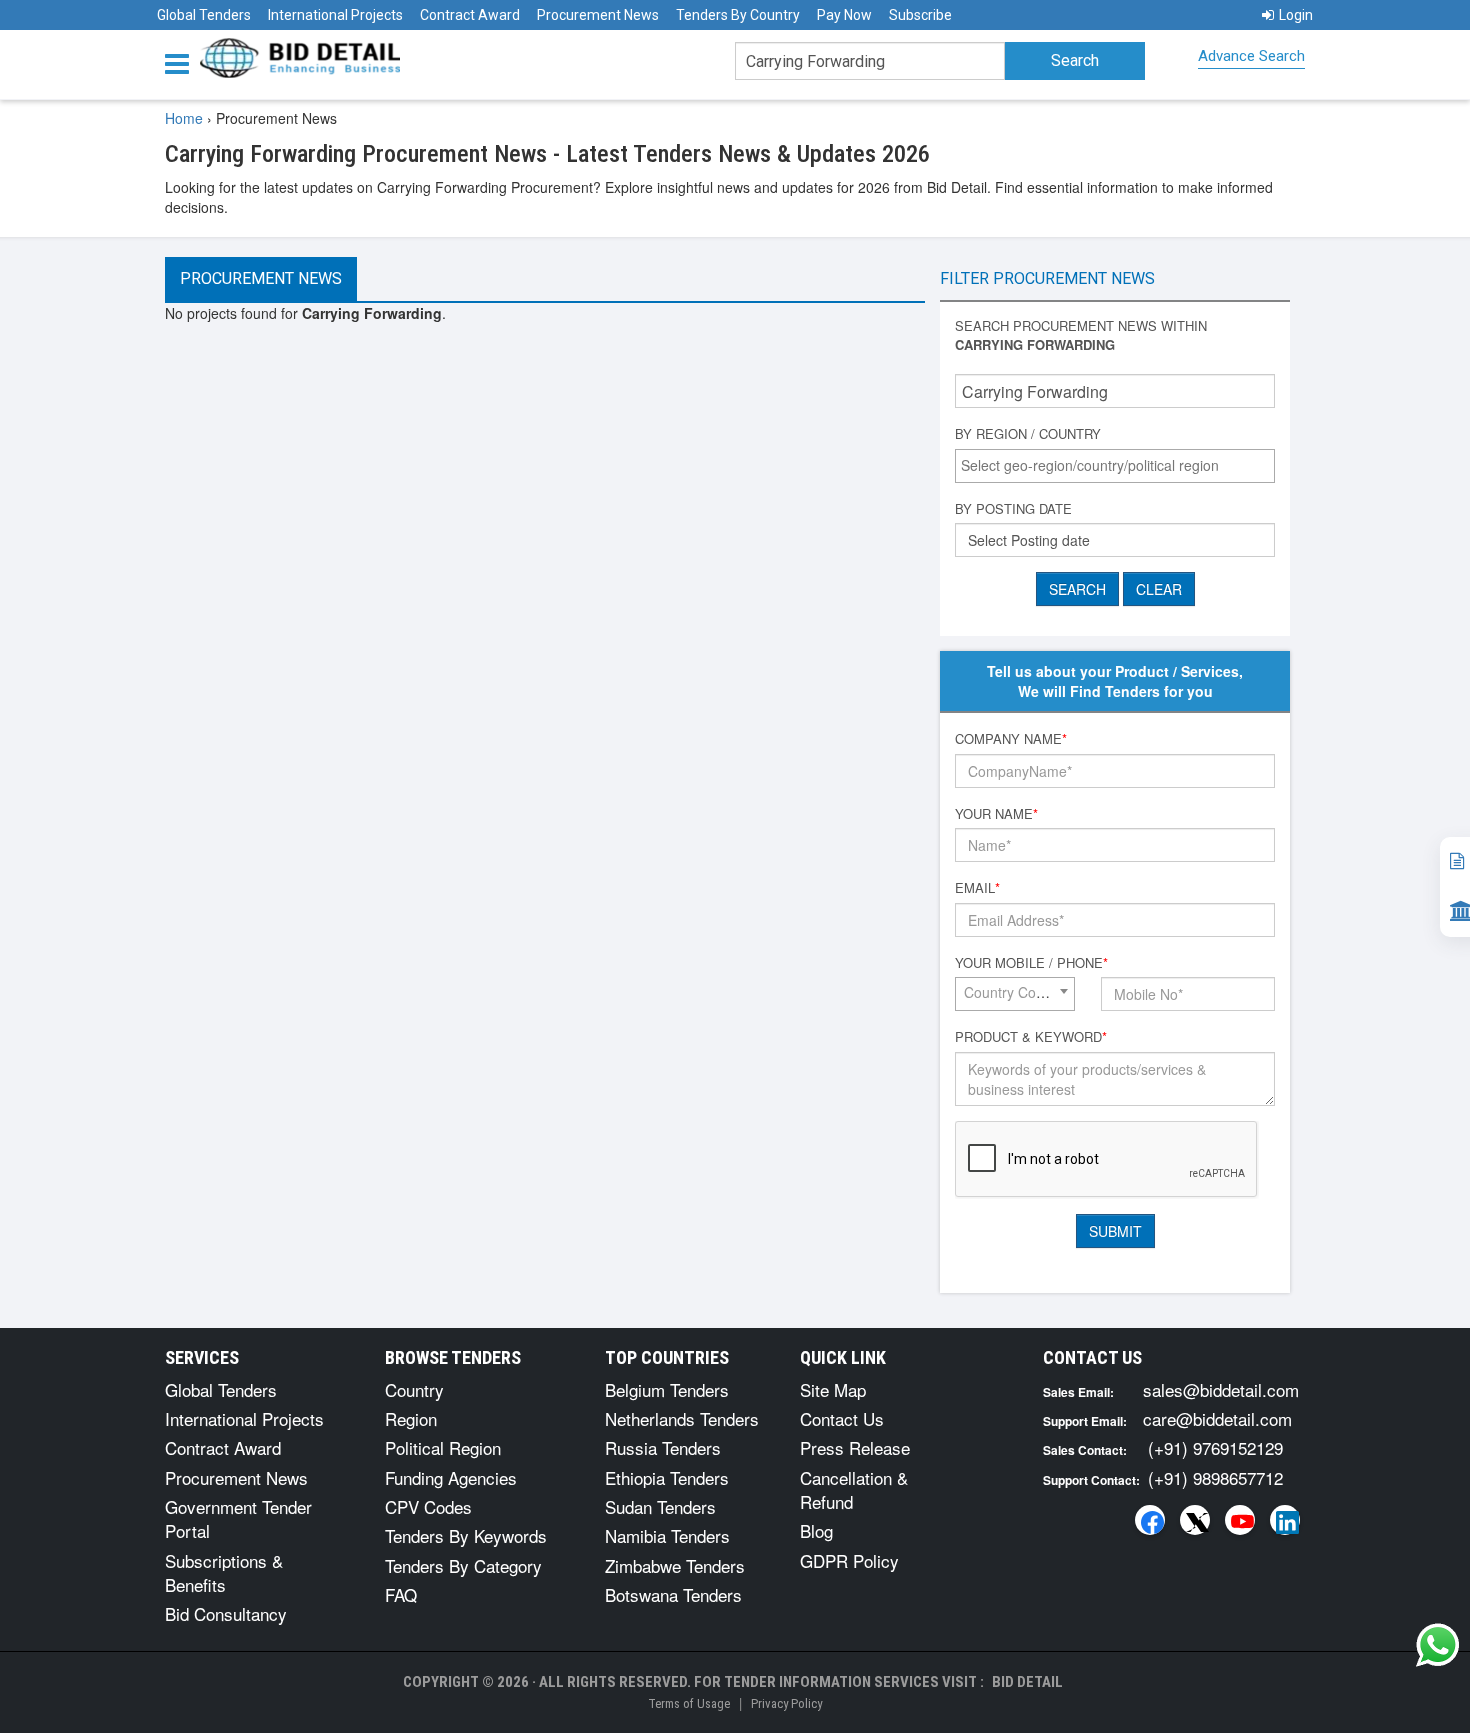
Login (1296, 15)
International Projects (335, 15)
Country (414, 1389)
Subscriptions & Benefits (224, 1572)
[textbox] (1120, 465)
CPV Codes (428, 1506)
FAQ (401, 1594)
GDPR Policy (849, 1560)
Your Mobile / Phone (1031, 963)
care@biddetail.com (1217, 1418)
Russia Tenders (663, 1447)
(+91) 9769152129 (1215, 1447)
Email (977, 888)
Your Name (996, 814)
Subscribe (920, 15)
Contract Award (470, 15)
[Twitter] (1195, 1520)
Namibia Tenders (667, 1535)
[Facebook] (1150, 1520)
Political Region (443, 1447)
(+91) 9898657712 (1215, 1477)
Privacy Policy (786, 1703)
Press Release (855, 1447)
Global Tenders (204, 15)
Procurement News (598, 15)
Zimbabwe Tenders (675, 1565)
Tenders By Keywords (466, 1535)
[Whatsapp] (1438, 1645)
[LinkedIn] (1285, 1520)
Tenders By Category (463, 1565)
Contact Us (842, 1418)
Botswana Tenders (673, 1594)
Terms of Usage (689, 1703)
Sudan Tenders (660, 1506)
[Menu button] (182, 62)
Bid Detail (1027, 1682)
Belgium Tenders (667, 1389)
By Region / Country (1028, 434)
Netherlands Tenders (682, 1418)
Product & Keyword (1031, 1037)
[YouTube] (1240, 1520)
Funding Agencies (451, 1477)
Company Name (1011, 739)
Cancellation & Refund (854, 1489)
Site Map (833, 1389)
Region (411, 1418)
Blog (816, 1530)
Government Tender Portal (238, 1518)
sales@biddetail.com (1221, 1389)
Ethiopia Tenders (667, 1477)
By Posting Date (1013, 509)
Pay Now (844, 15)
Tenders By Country (738, 15)
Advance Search (1251, 56)
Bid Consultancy (226, 1613)
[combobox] (1115, 466)
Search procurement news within (1081, 335)
